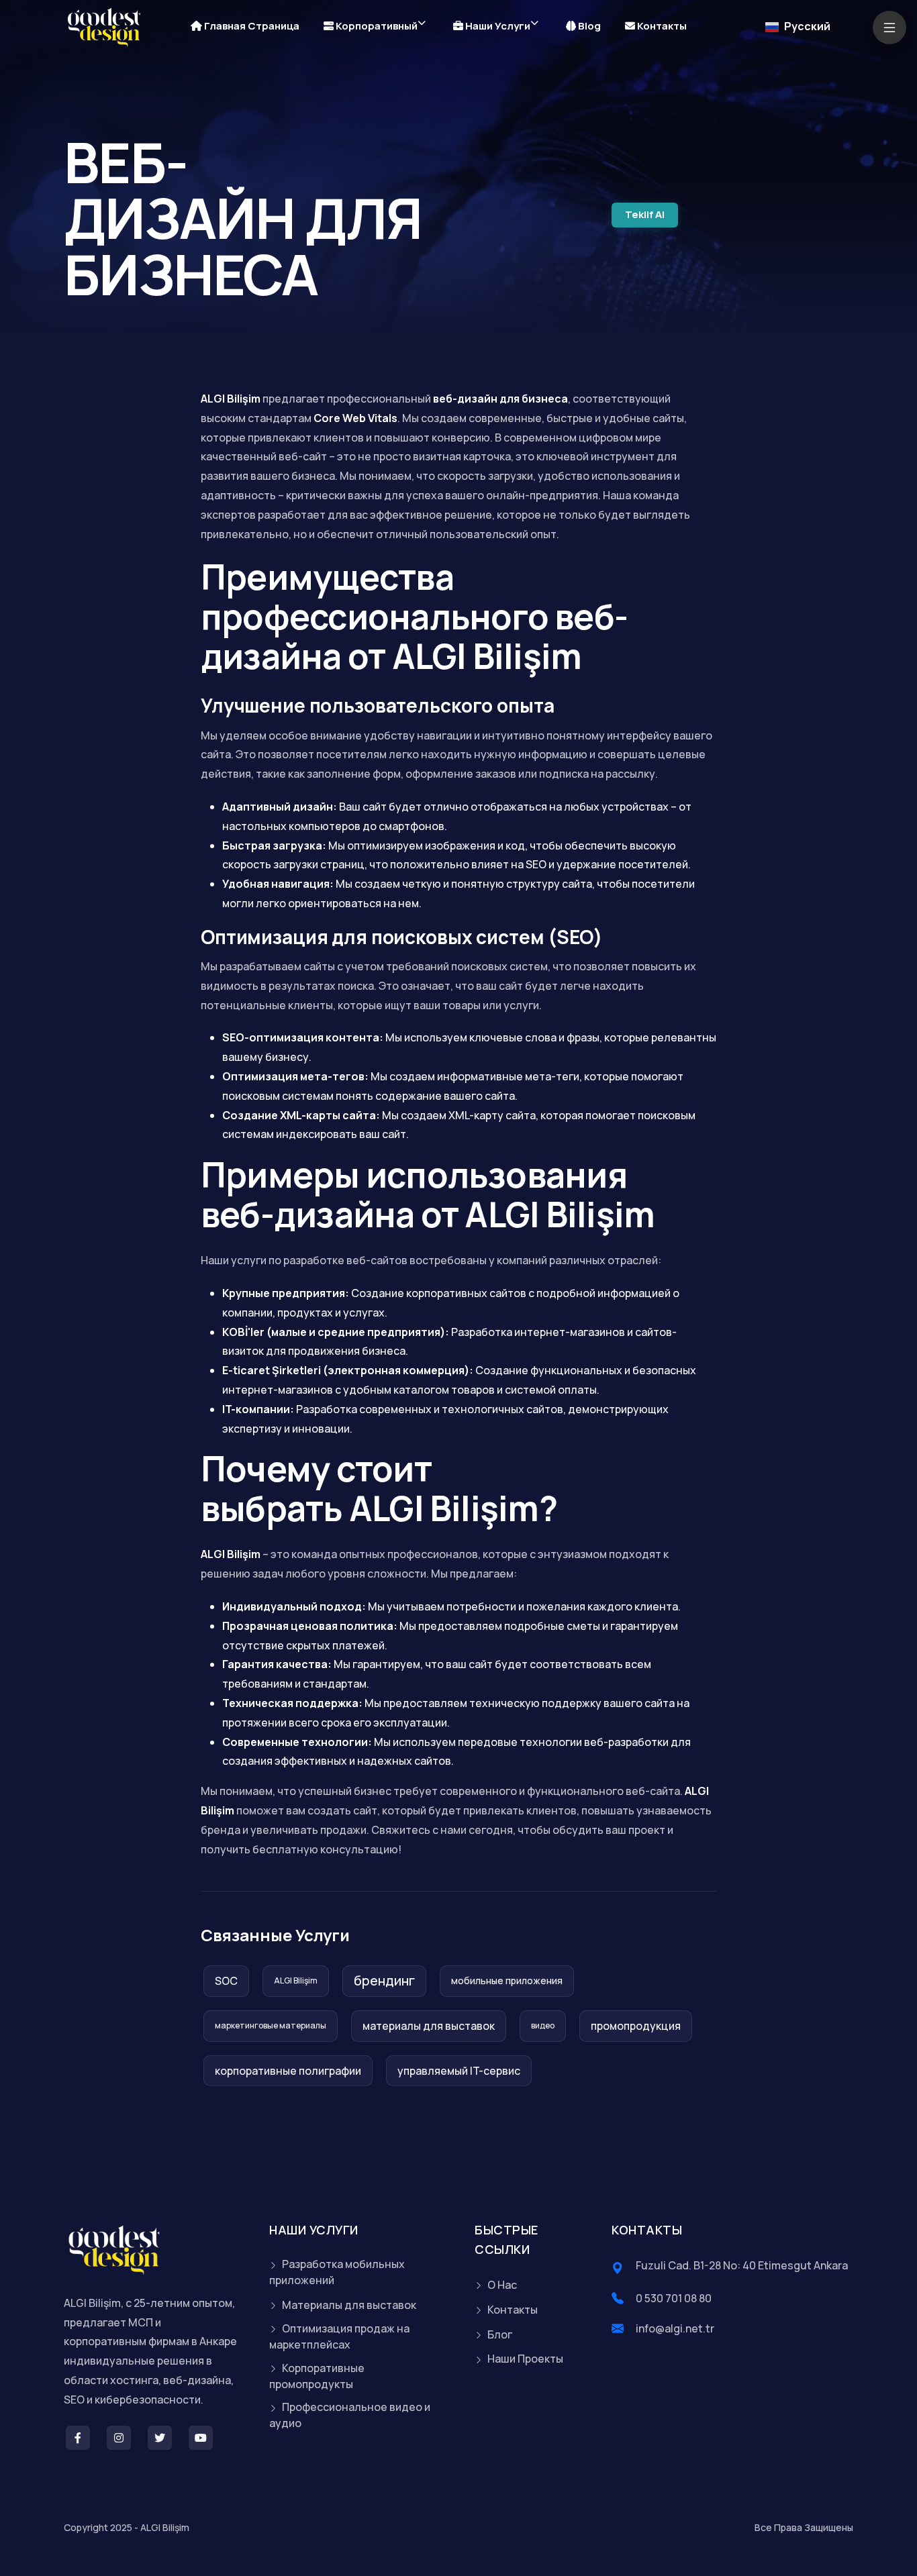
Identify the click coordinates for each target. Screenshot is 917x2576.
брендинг (384, 1980)
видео (543, 2025)
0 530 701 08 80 (674, 2298)
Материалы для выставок (348, 2305)
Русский (806, 26)
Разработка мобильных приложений (337, 2272)
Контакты (661, 26)
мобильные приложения (507, 1980)
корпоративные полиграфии (288, 2071)
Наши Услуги (497, 26)
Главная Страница (251, 26)
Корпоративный (376, 26)
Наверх (30, 1291)
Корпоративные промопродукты (317, 2376)
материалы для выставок (429, 2026)
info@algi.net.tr (675, 2328)
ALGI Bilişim (296, 1980)
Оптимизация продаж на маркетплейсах (339, 2336)
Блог (499, 2334)
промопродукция (636, 2026)
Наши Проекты (524, 2359)
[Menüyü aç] (889, 28)
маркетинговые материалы (271, 2025)
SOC (226, 1981)
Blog (588, 26)
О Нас (501, 2285)
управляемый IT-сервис (459, 2071)
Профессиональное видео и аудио (350, 2415)
